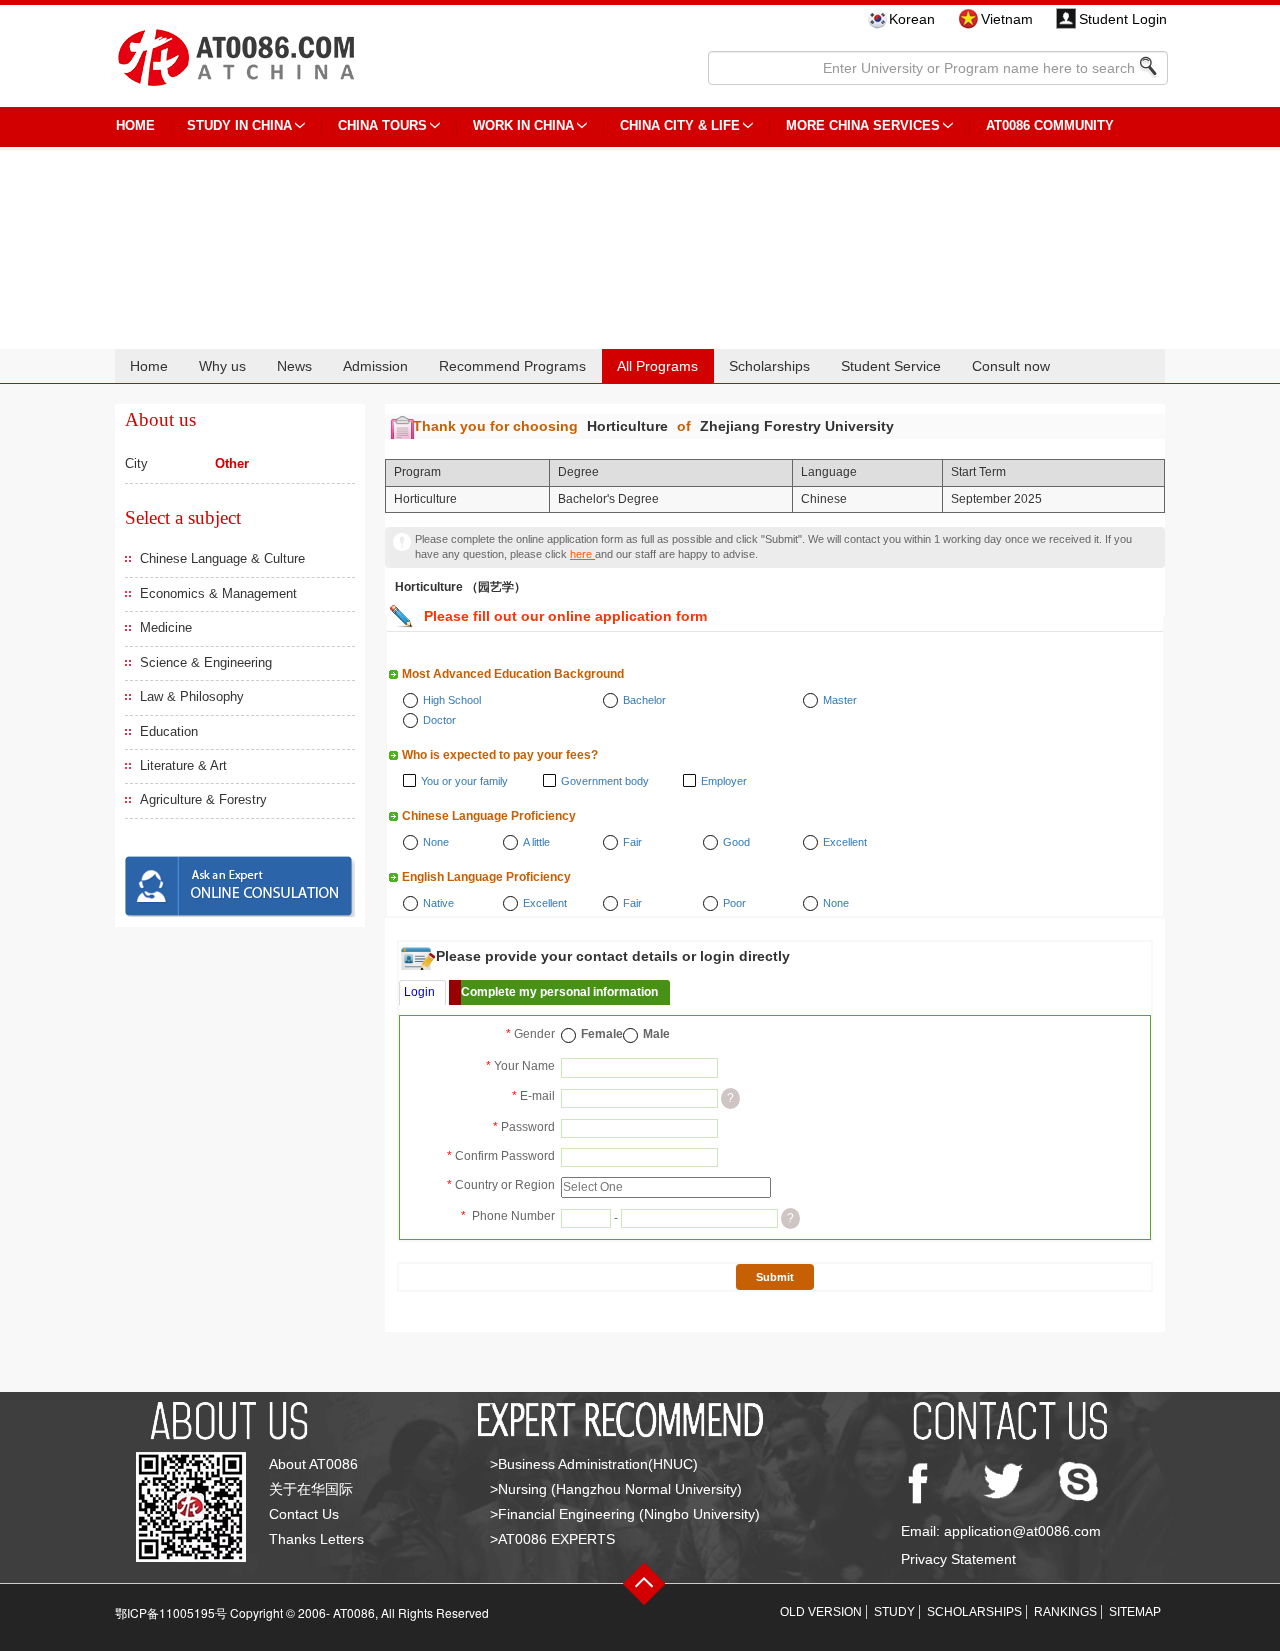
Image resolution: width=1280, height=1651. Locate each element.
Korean (912, 19)
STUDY (894, 1612)
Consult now (1011, 366)
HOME (135, 125)
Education (169, 731)
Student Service (891, 366)
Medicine (166, 627)
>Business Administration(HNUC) (594, 1464)
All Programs (657, 366)
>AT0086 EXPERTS (552, 1539)
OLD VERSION (821, 1612)
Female (602, 1034)
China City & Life (680, 125)
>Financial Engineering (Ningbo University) (625, 1514)
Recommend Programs (512, 366)
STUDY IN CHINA (239, 125)
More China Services (863, 125)
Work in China (523, 125)
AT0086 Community (1050, 125)
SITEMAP (1135, 1612)
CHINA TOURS (382, 125)
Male (656, 1034)
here (582, 554)
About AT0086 (313, 1464)
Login (419, 992)
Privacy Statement (958, 1559)
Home (149, 366)
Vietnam (1007, 19)
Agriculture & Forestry (203, 799)
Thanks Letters (316, 1539)
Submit (775, 1277)
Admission (375, 366)
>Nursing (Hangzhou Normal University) (616, 1489)
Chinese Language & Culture (222, 558)
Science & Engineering (206, 662)
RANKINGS (1065, 1612)
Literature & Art (183, 765)
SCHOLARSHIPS (974, 1612)
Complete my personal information (559, 992)
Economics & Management (218, 593)
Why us (222, 366)
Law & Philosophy (192, 696)
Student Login (1123, 19)
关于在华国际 (311, 1489)
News (294, 366)
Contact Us (304, 1514)
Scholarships (769, 366)
